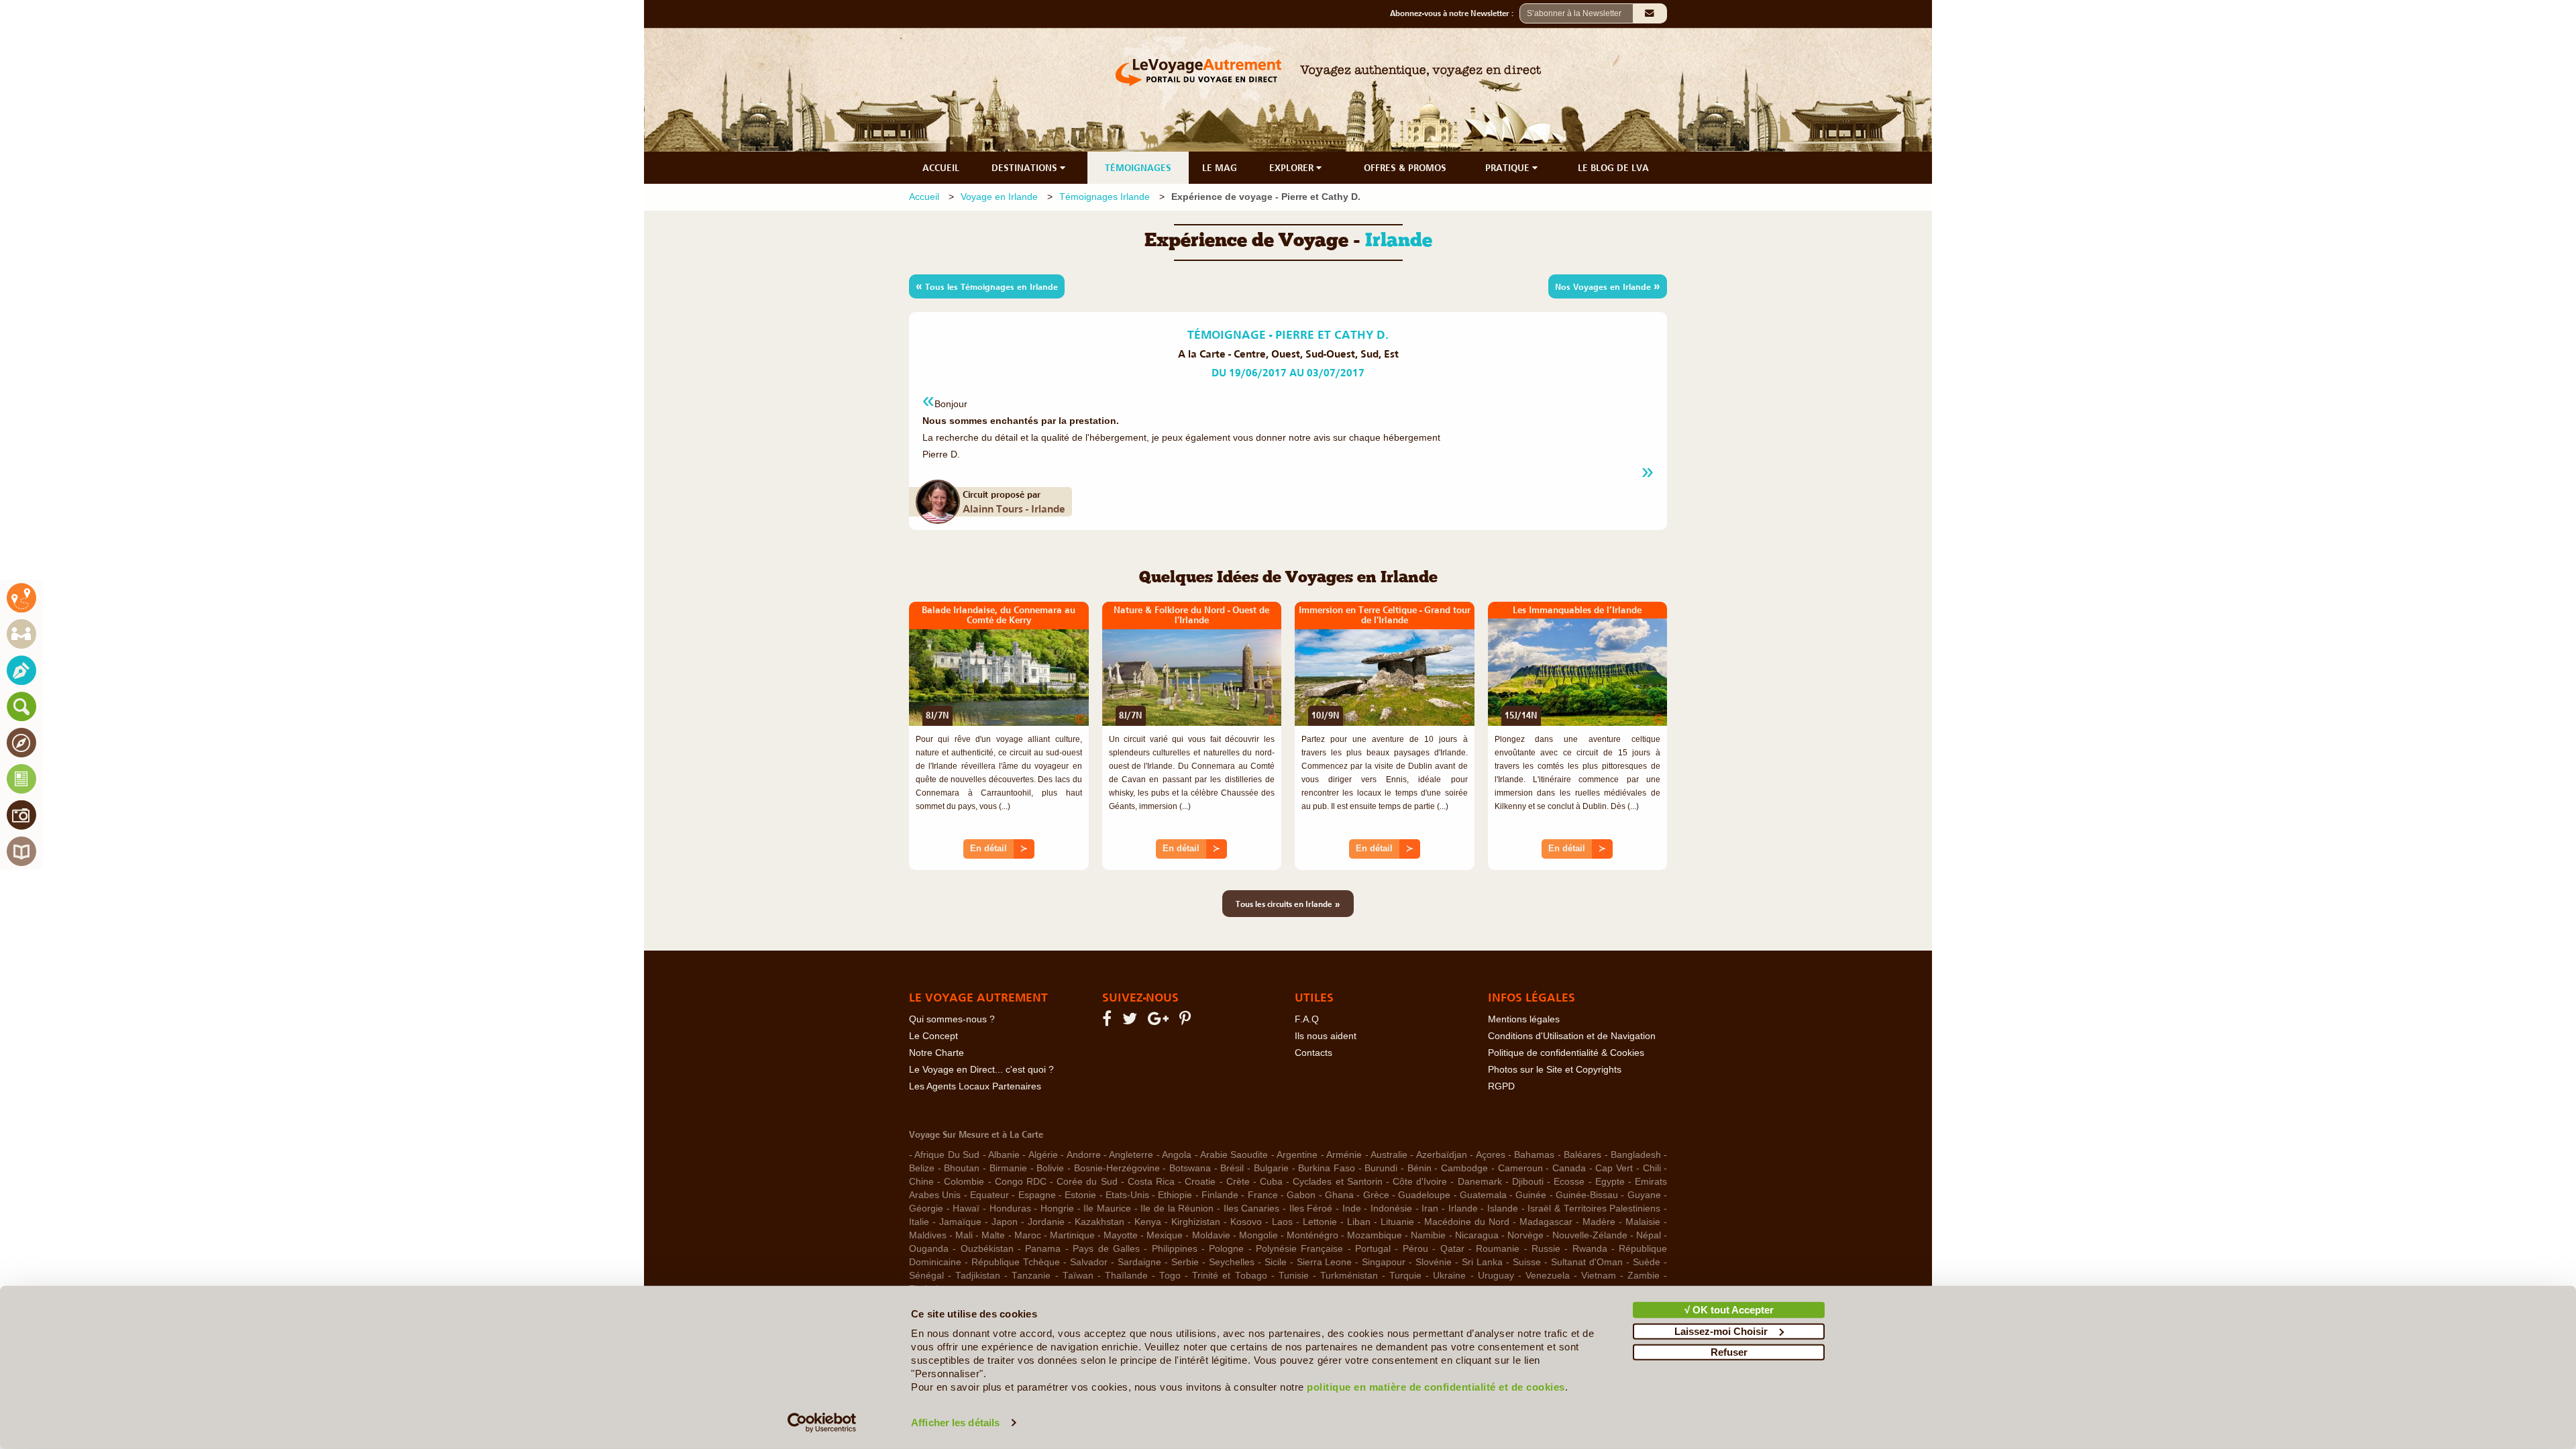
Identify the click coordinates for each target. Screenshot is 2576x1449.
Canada (1569, 1168)
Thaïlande (1126, 1276)
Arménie (1344, 1155)
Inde (1352, 1209)
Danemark (1480, 1182)
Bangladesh (1636, 1155)
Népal (1649, 1235)
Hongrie (1057, 1209)
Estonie (1080, 1195)
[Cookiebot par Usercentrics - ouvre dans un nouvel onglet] (822, 1423)
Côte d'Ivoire (1420, 1182)
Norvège (1525, 1235)
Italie (919, 1222)
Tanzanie (1031, 1276)
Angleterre (1131, 1155)
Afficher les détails (955, 1423)
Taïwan (1078, 1276)
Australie (1389, 1155)
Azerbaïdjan (1442, 1155)
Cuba (1271, 1182)
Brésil (1232, 1168)
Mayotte (1121, 1235)
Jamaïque (960, 1222)
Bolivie (1050, 1168)
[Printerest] (1187, 1021)
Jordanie (1046, 1222)
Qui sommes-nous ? (952, 1019)
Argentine (1297, 1155)
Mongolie (1258, 1235)
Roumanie (1498, 1249)
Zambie (1644, 1276)
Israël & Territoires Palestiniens (1594, 1209)
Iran (1430, 1209)
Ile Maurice (1107, 1209)
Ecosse (1569, 1182)
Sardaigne (1139, 1262)
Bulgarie (1271, 1168)
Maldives (928, 1235)
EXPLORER (1293, 168)
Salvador (1089, 1262)
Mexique (1165, 1235)
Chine (921, 1182)
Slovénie (1434, 1262)
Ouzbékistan (987, 1249)
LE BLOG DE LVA (1613, 168)
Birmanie (1008, 1168)
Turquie (1405, 1276)
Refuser (1729, 1352)
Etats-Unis (1127, 1195)
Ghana (1339, 1195)
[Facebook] (1109, 1021)
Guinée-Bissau (1587, 1195)
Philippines (1175, 1249)
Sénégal (926, 1276)
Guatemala (1483, 1195)
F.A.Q (1307, 1019)
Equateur (989, 1195)
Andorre (1084, 1155)
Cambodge (1464, 1168)
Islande (1503, 1209)
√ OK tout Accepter (1729, 1310)
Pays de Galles (1106, 1249)
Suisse (1527, 1262)
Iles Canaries (1252, 1209)
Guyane (1644, 1195)
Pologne (1226, 1249)
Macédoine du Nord (1467, 1222)
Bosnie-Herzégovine (1117, 1168)
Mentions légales (1524, 1019)
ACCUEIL (941, 168)
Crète (1238, 1182)
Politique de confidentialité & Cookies (1566, 1053)
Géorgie (926, 1209)
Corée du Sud (1087, 1182)
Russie (1546, 1249)
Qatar (1452, 1249)
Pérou (1415, 1249)
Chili (1652, 1168)
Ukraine (1449, 1276)
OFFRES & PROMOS (1405, 168)
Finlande (1220, 1195)
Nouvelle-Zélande (1590, 1235)
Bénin (1419, 1168)
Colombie (964, 1182)
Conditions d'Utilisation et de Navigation (1572, 1036)
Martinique (1072, 1235)
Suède (1647, 1262)
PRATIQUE (1509, 168)
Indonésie (1391, 1209)
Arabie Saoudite (1234, 1155)
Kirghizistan (1196, 1222)
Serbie (1185, 1262)
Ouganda (929, 1249)
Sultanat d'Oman (1587, 1262)
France (1263, 1195)
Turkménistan (1349, 1276)
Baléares (1582, 1155)
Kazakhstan (1099, 1222)
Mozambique (1375, 1235)
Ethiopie (1175, 1195)
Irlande (1463, 1209)
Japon (1005, 1222)
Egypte (1610, 1182)
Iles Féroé (1311, 1209)
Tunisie (1294, 1276)
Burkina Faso (1327, 1168)
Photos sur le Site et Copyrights (1555, 1070)
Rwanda (1590, 1249)
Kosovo (1246, 1222)
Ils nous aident (1326, 1036)
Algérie (1043, 1155)
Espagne (1037, 1195)
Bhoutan (962, 1168)
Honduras (1010, 1209)
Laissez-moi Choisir (1721, 1331)
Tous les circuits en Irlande (1288, 904)
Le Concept (933, 1036)
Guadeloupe (1424, 1195)
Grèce (1376, 1195)
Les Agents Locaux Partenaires (975, 1086)
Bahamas (1534, 1155)
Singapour (1384, 1262)
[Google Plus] (1160, 1021)
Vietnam (1599, 1276)
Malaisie (1643, 1222)
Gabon (1301, 1195)
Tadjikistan (978, 1276)
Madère (1599, 1222)
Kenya (1148, 1222)
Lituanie (1397, 1222)
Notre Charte (936, 1053)
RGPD (1501, 1086)
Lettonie (1320, 1222)
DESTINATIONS (1026, 168)
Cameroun (1520, 1168)
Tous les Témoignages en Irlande (987, 286)
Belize (922, 1168)
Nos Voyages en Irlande (1608, 286)
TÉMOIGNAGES (1138, 168)
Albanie (1004, 1155)
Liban (1359, 1222)
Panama (1043, 1249)
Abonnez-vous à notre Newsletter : (1455, 13)
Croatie (1200, 1182)
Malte (993, 1235)
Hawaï (966, 1209)
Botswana (1190, 1168)
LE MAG (1220, 168)
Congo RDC (1021, 1182)
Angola (1177, 1155)
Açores (1491, 1155)
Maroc (1028, 1235)
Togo (1170, 1276)
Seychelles (1232, 1262)
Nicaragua (1477, 1235)
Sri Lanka (1482, 1262)
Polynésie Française (1299, 1249)
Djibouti (1528, 1182)
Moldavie (1211, 1235)
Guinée (1531, 1195)
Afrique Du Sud (947, 1155)
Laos (1282, 1222)
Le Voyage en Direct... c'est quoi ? (981, 1070)
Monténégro (1312, 1235)
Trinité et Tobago (1229, 1276)
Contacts (1313, 1053)
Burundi (1381, 1168)
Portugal (1373, 1249)
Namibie (1428, 1235)
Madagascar (1546, 1222)
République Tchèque (1016, 1262)
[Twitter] (1132, 1021)
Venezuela (1548, 1276)
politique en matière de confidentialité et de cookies (1436, 1387)
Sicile (1276, 1262)
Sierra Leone (1325, 1262)
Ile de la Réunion (1177, 1209)
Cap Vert (1614, 1168)
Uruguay (1496, 1276)
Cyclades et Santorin (1337, 1182)
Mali (964, 1235)
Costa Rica (1151, 1182)
